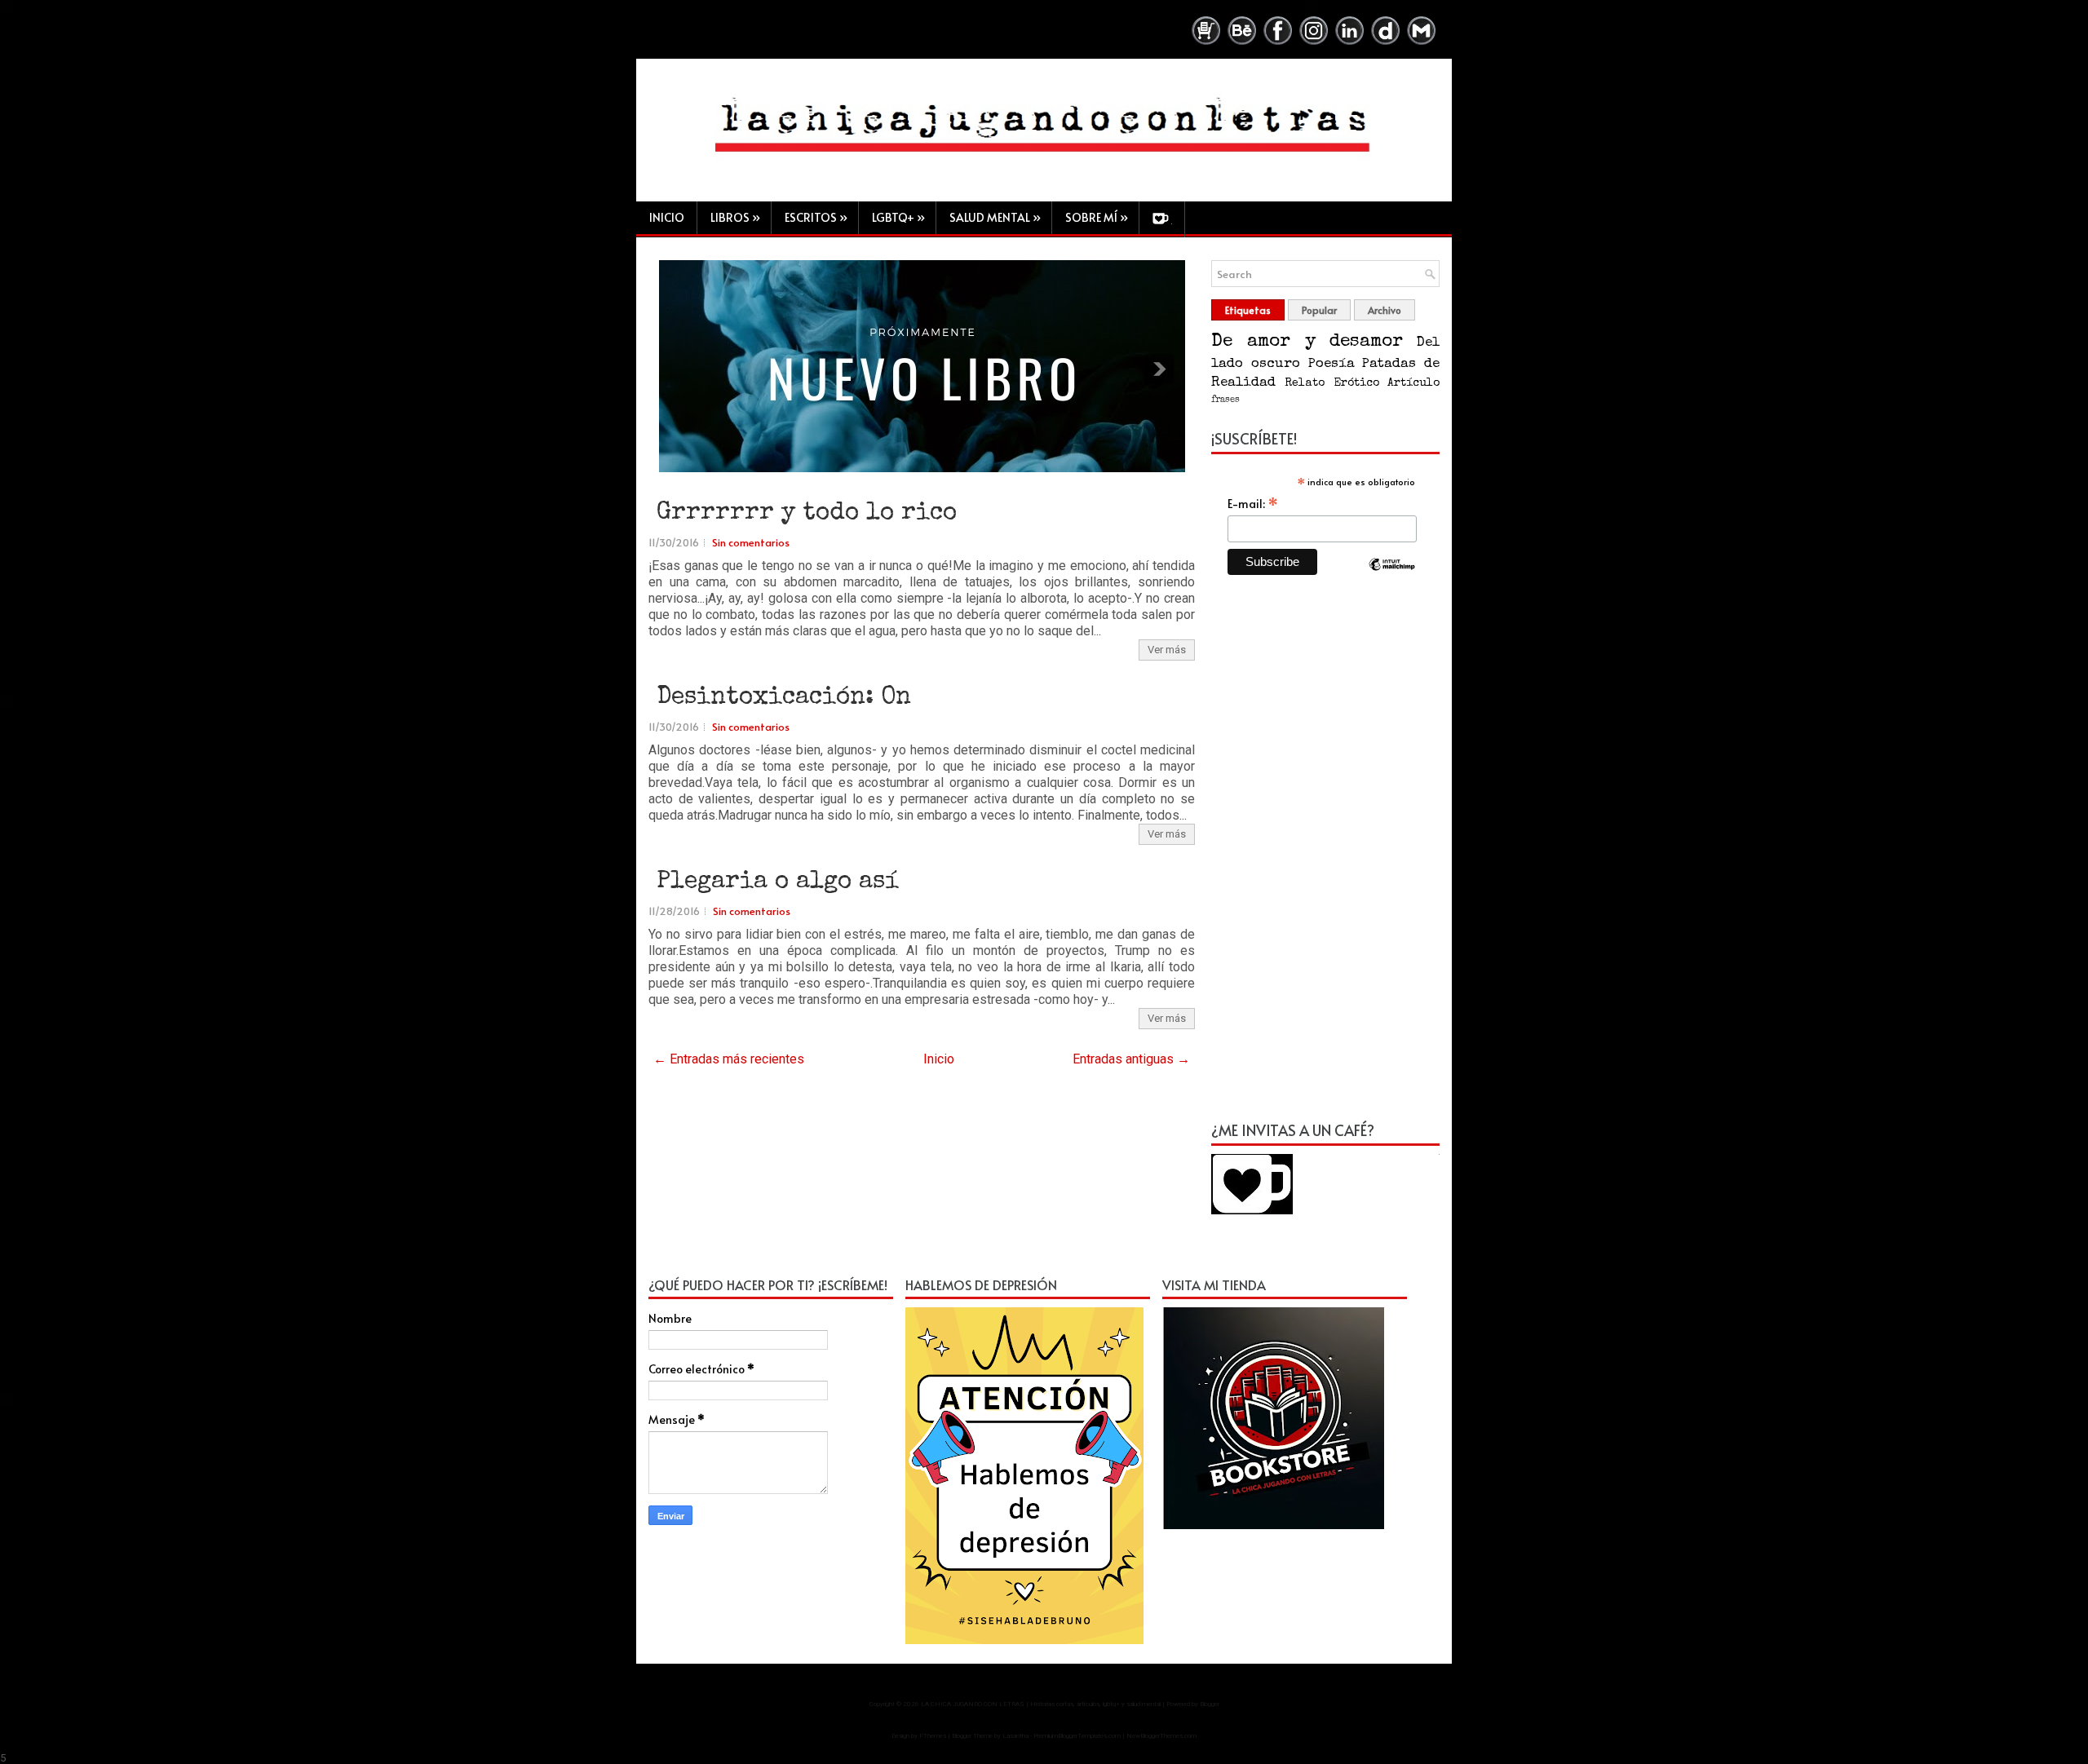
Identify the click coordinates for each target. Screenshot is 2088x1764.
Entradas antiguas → (1131, 1059)
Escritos (816, 217)
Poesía (1331, 364)
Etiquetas (1248, 310)
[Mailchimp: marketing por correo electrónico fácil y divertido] (1392, 578)
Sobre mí (1097, 217)
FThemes (933, 1736)
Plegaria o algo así (778, 882)
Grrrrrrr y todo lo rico (807, 514)
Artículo (1413, 383)
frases (1225, 400)
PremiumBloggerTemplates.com (1077, 1736)
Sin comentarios (751, 542)
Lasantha (1015, 1736)
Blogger (1210, 1704)
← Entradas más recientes (729, 1059)
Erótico (1356, 383)
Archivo (1385, 310)
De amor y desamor (1307, 342)
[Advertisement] (1325, 857)
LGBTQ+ (898, 217)
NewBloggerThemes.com (1161, 1736)
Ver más (1167, 650)
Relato (1305, 383)
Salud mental (995, 217)
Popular (1319, 310)
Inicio (667, 217)
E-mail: (1253, 503)
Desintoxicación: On (784, 698)
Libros (735, 217)
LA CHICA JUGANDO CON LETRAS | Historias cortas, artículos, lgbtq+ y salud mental (1041, 1704)
